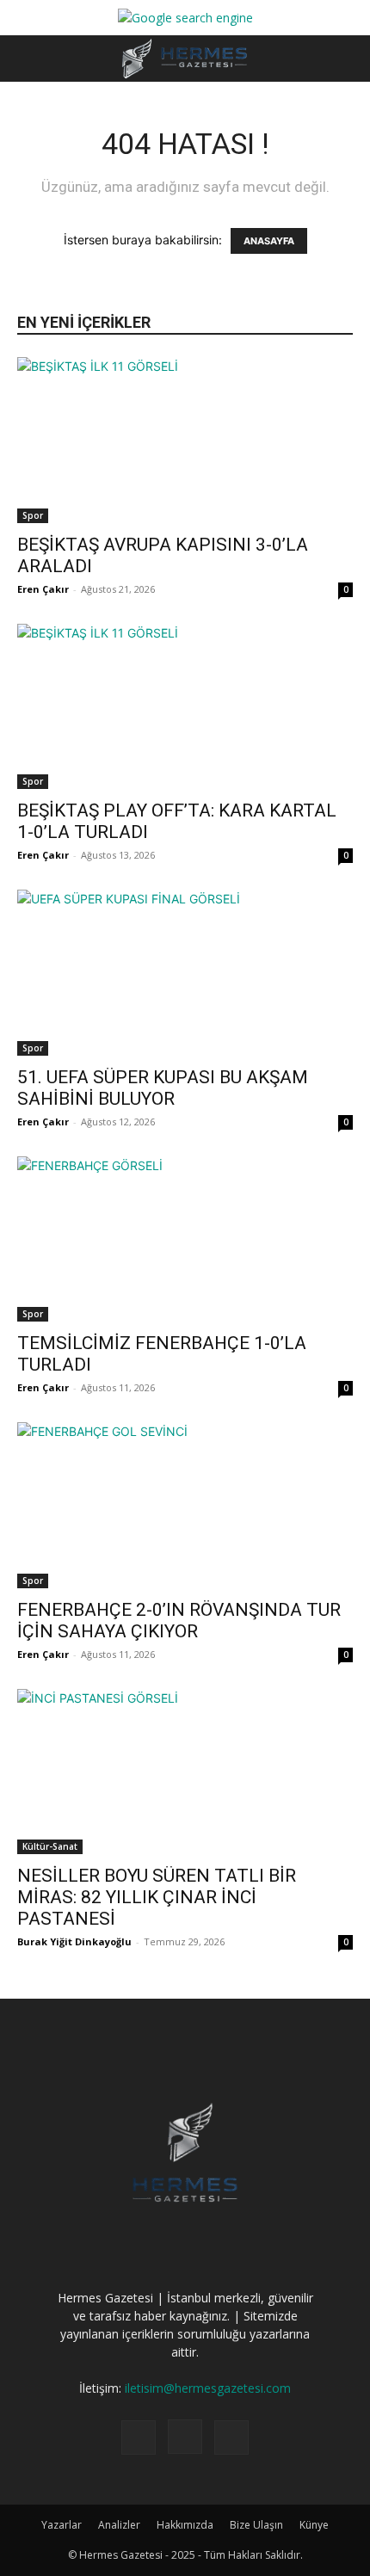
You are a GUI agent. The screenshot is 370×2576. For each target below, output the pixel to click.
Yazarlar (62, 2525)
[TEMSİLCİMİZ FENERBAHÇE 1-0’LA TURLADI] (185, 1239)
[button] (29, 59)
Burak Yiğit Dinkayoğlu (74, 1941)
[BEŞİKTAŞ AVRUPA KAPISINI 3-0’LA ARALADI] (185, 440)
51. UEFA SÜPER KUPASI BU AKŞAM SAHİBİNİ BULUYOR (163, 1088)
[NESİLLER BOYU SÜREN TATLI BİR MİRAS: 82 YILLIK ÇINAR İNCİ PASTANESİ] (185, 1772)
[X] (231, 2437)
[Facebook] (139, 2437)
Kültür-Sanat (50, 1846)
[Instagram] (185, 2437)
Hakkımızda (185, 2525)
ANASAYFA (269, 241)
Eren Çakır (43, 589)
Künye (314, 2525)
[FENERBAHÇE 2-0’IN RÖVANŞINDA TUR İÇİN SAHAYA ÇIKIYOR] (185, 1505)
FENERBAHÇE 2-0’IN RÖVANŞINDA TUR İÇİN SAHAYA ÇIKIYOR (179, 1621)
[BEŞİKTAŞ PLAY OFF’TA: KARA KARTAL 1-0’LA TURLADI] (185, 707)
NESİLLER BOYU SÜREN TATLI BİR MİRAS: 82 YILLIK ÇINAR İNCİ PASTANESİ (157, 1897)
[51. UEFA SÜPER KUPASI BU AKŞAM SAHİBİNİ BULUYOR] (185, 973)
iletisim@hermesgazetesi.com (208, 2388)
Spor (33, 515)
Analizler (119, 2525)
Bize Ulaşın (256, 2525)
